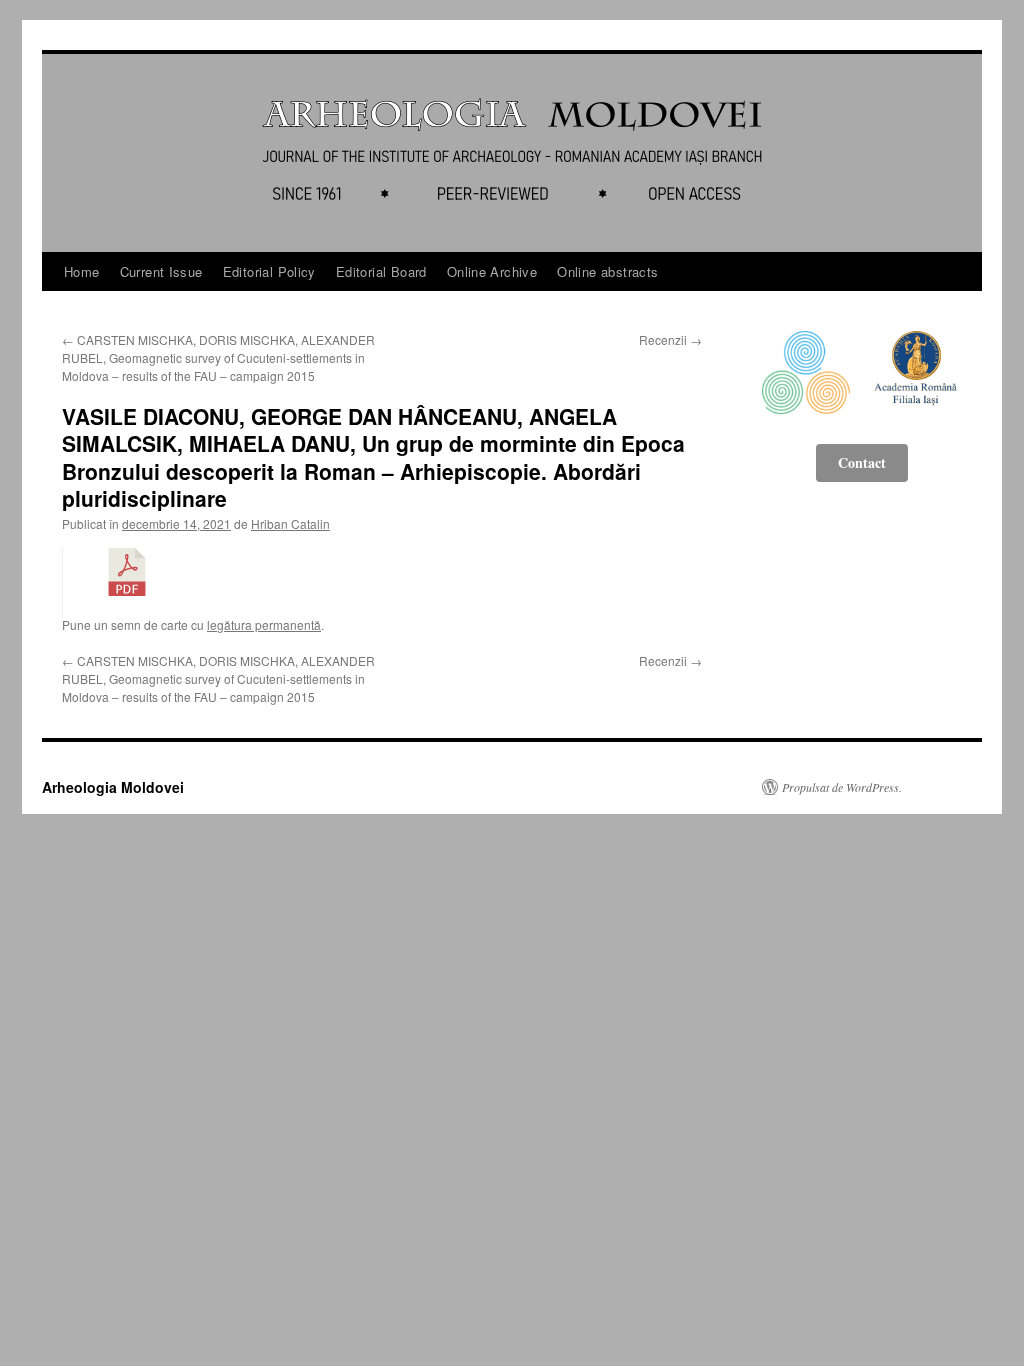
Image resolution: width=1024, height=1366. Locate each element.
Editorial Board (381, 271)
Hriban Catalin (290, 523)
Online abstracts (607, 271)
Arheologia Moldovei (113, 787)
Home (82, 271)
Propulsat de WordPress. (842, 787)
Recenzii (670, 339)
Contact (862, 462)
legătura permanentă (264, 624)
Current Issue (161, 271)
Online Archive (492, 271)
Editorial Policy (269, 271)
